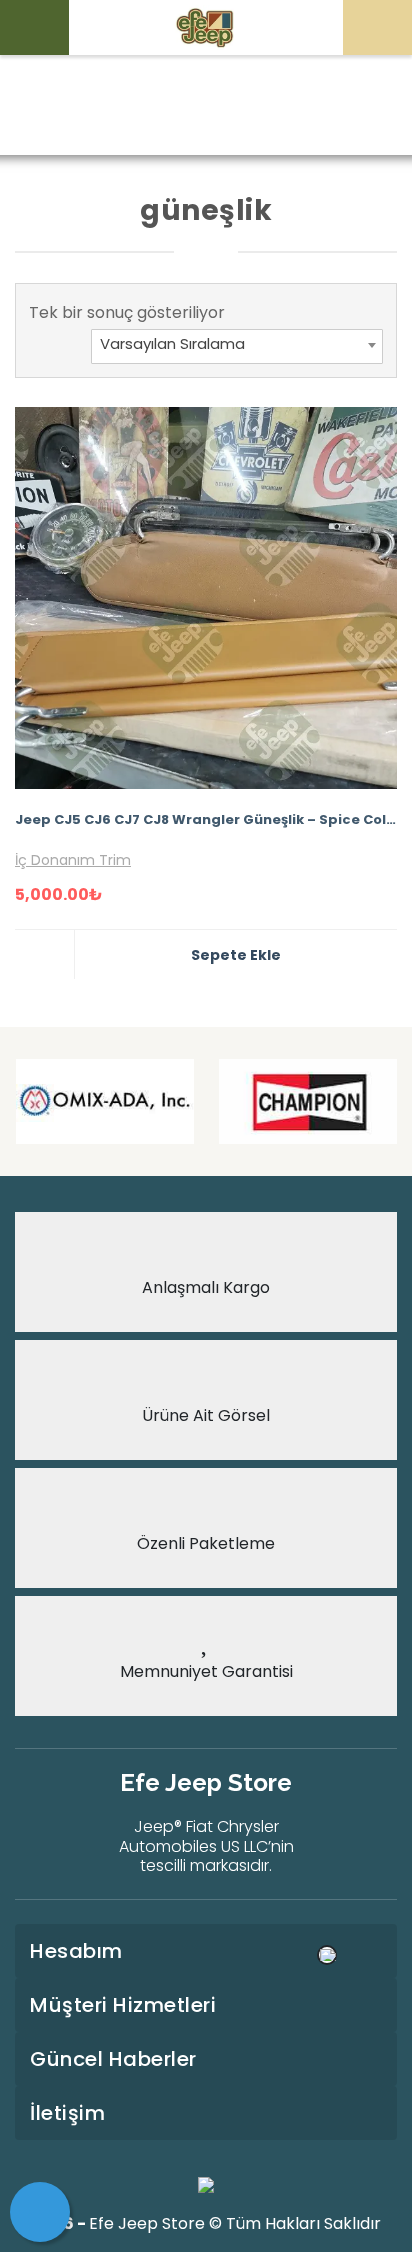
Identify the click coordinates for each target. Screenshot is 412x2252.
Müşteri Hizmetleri (123, 2005)
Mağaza (184, 106)
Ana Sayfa (89, 106)
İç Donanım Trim (73, 860)
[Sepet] (40, 2212)
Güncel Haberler (113, 2059)
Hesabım (76, 1951)
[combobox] (237, 346)
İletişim (67, 2113)
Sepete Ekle (236, 955)
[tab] (206, 1951)
